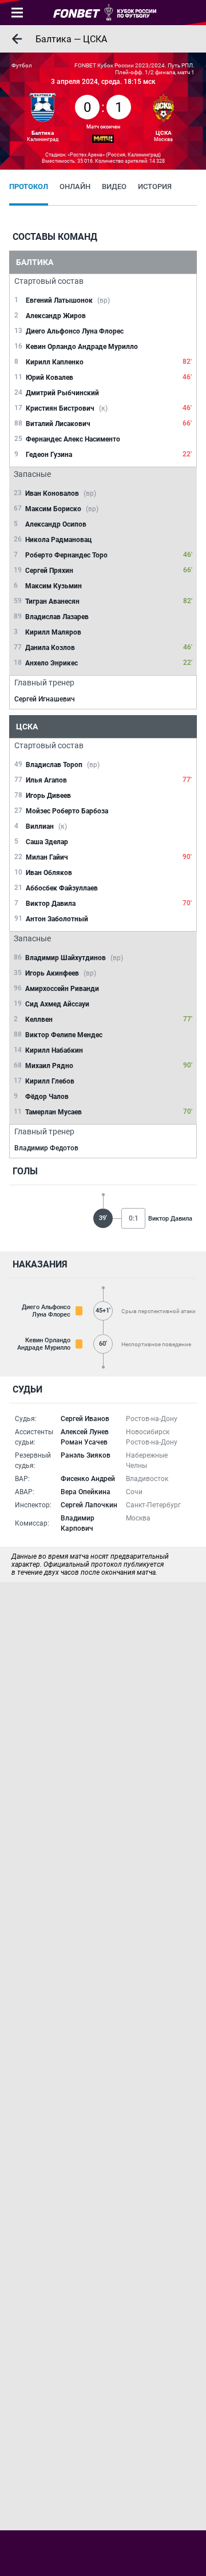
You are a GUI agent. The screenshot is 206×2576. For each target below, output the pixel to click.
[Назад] (17, 39)
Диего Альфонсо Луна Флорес (46, 1311)
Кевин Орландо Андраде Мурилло (44, 1344)
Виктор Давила (170, 1219)
